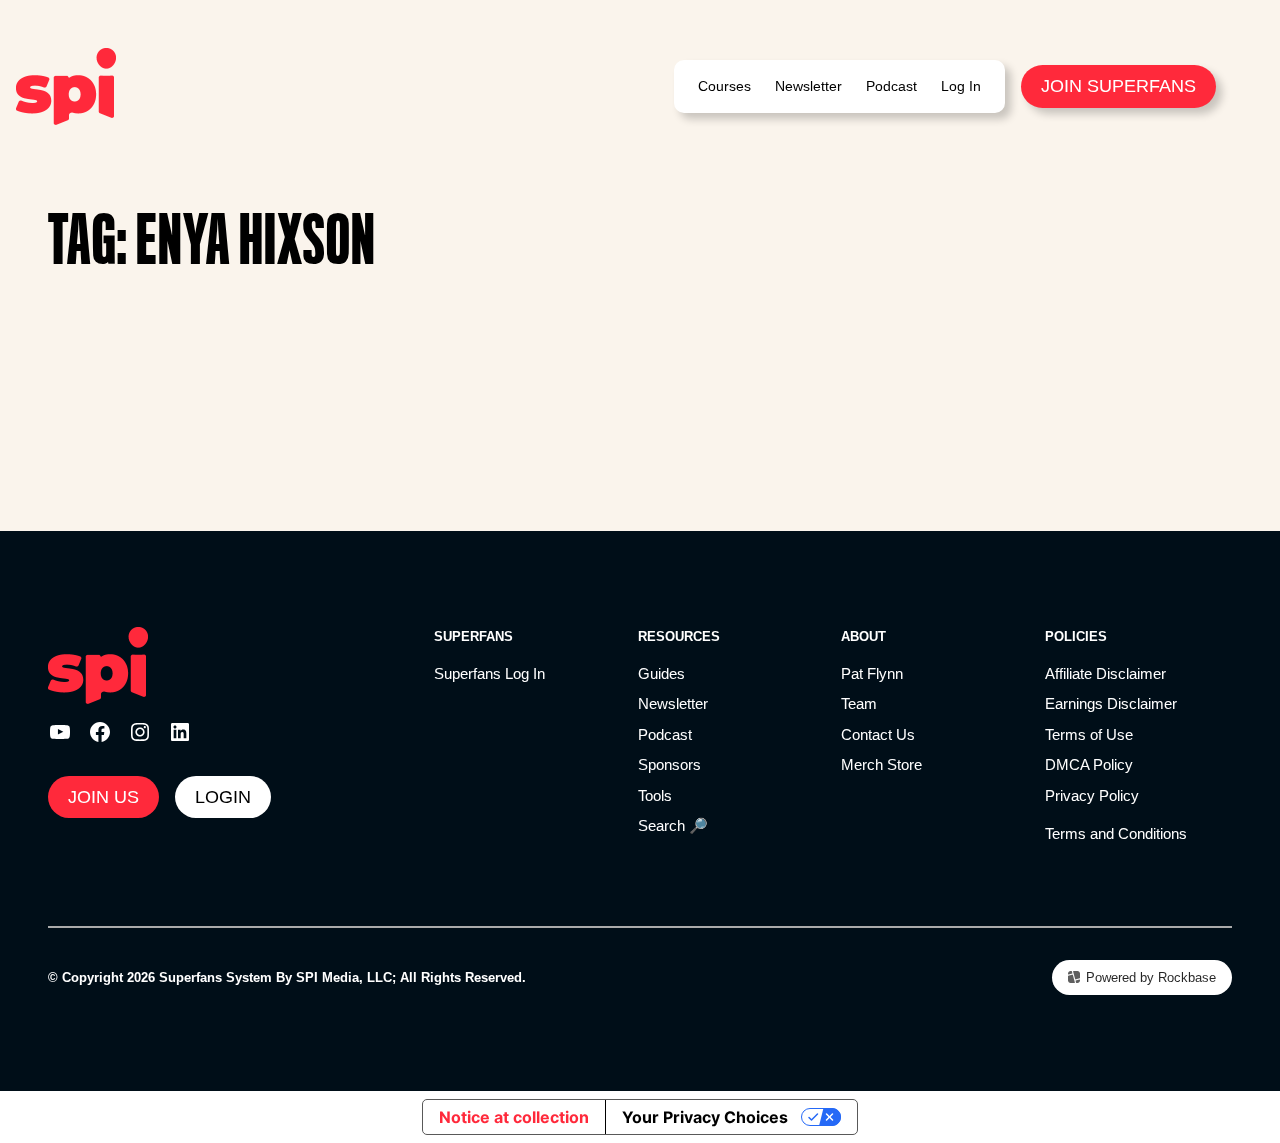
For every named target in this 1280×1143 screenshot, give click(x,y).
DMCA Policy (1089, 764)
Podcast (665, 734)
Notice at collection (514, 1117)
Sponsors (669, 764)
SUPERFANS (473, 636)
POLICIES (1076, 636)
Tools (655, 795)
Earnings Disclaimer (1111, 703)
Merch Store (881, 764)
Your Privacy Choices (705, 1117)
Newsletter (673, 703)
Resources (679, 636)
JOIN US (103, 797)
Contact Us (878, 734)
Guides (661, 673)
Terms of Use (1089, 734)
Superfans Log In (489, 673)
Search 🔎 (673, 825)
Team (859, 703)
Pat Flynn (872, 673)
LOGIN (223, 797)
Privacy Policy (1092, 795)
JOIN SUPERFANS (1118, 86)
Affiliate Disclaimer (1105, 673)
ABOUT (863, 636)
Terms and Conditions (1116, 833)
